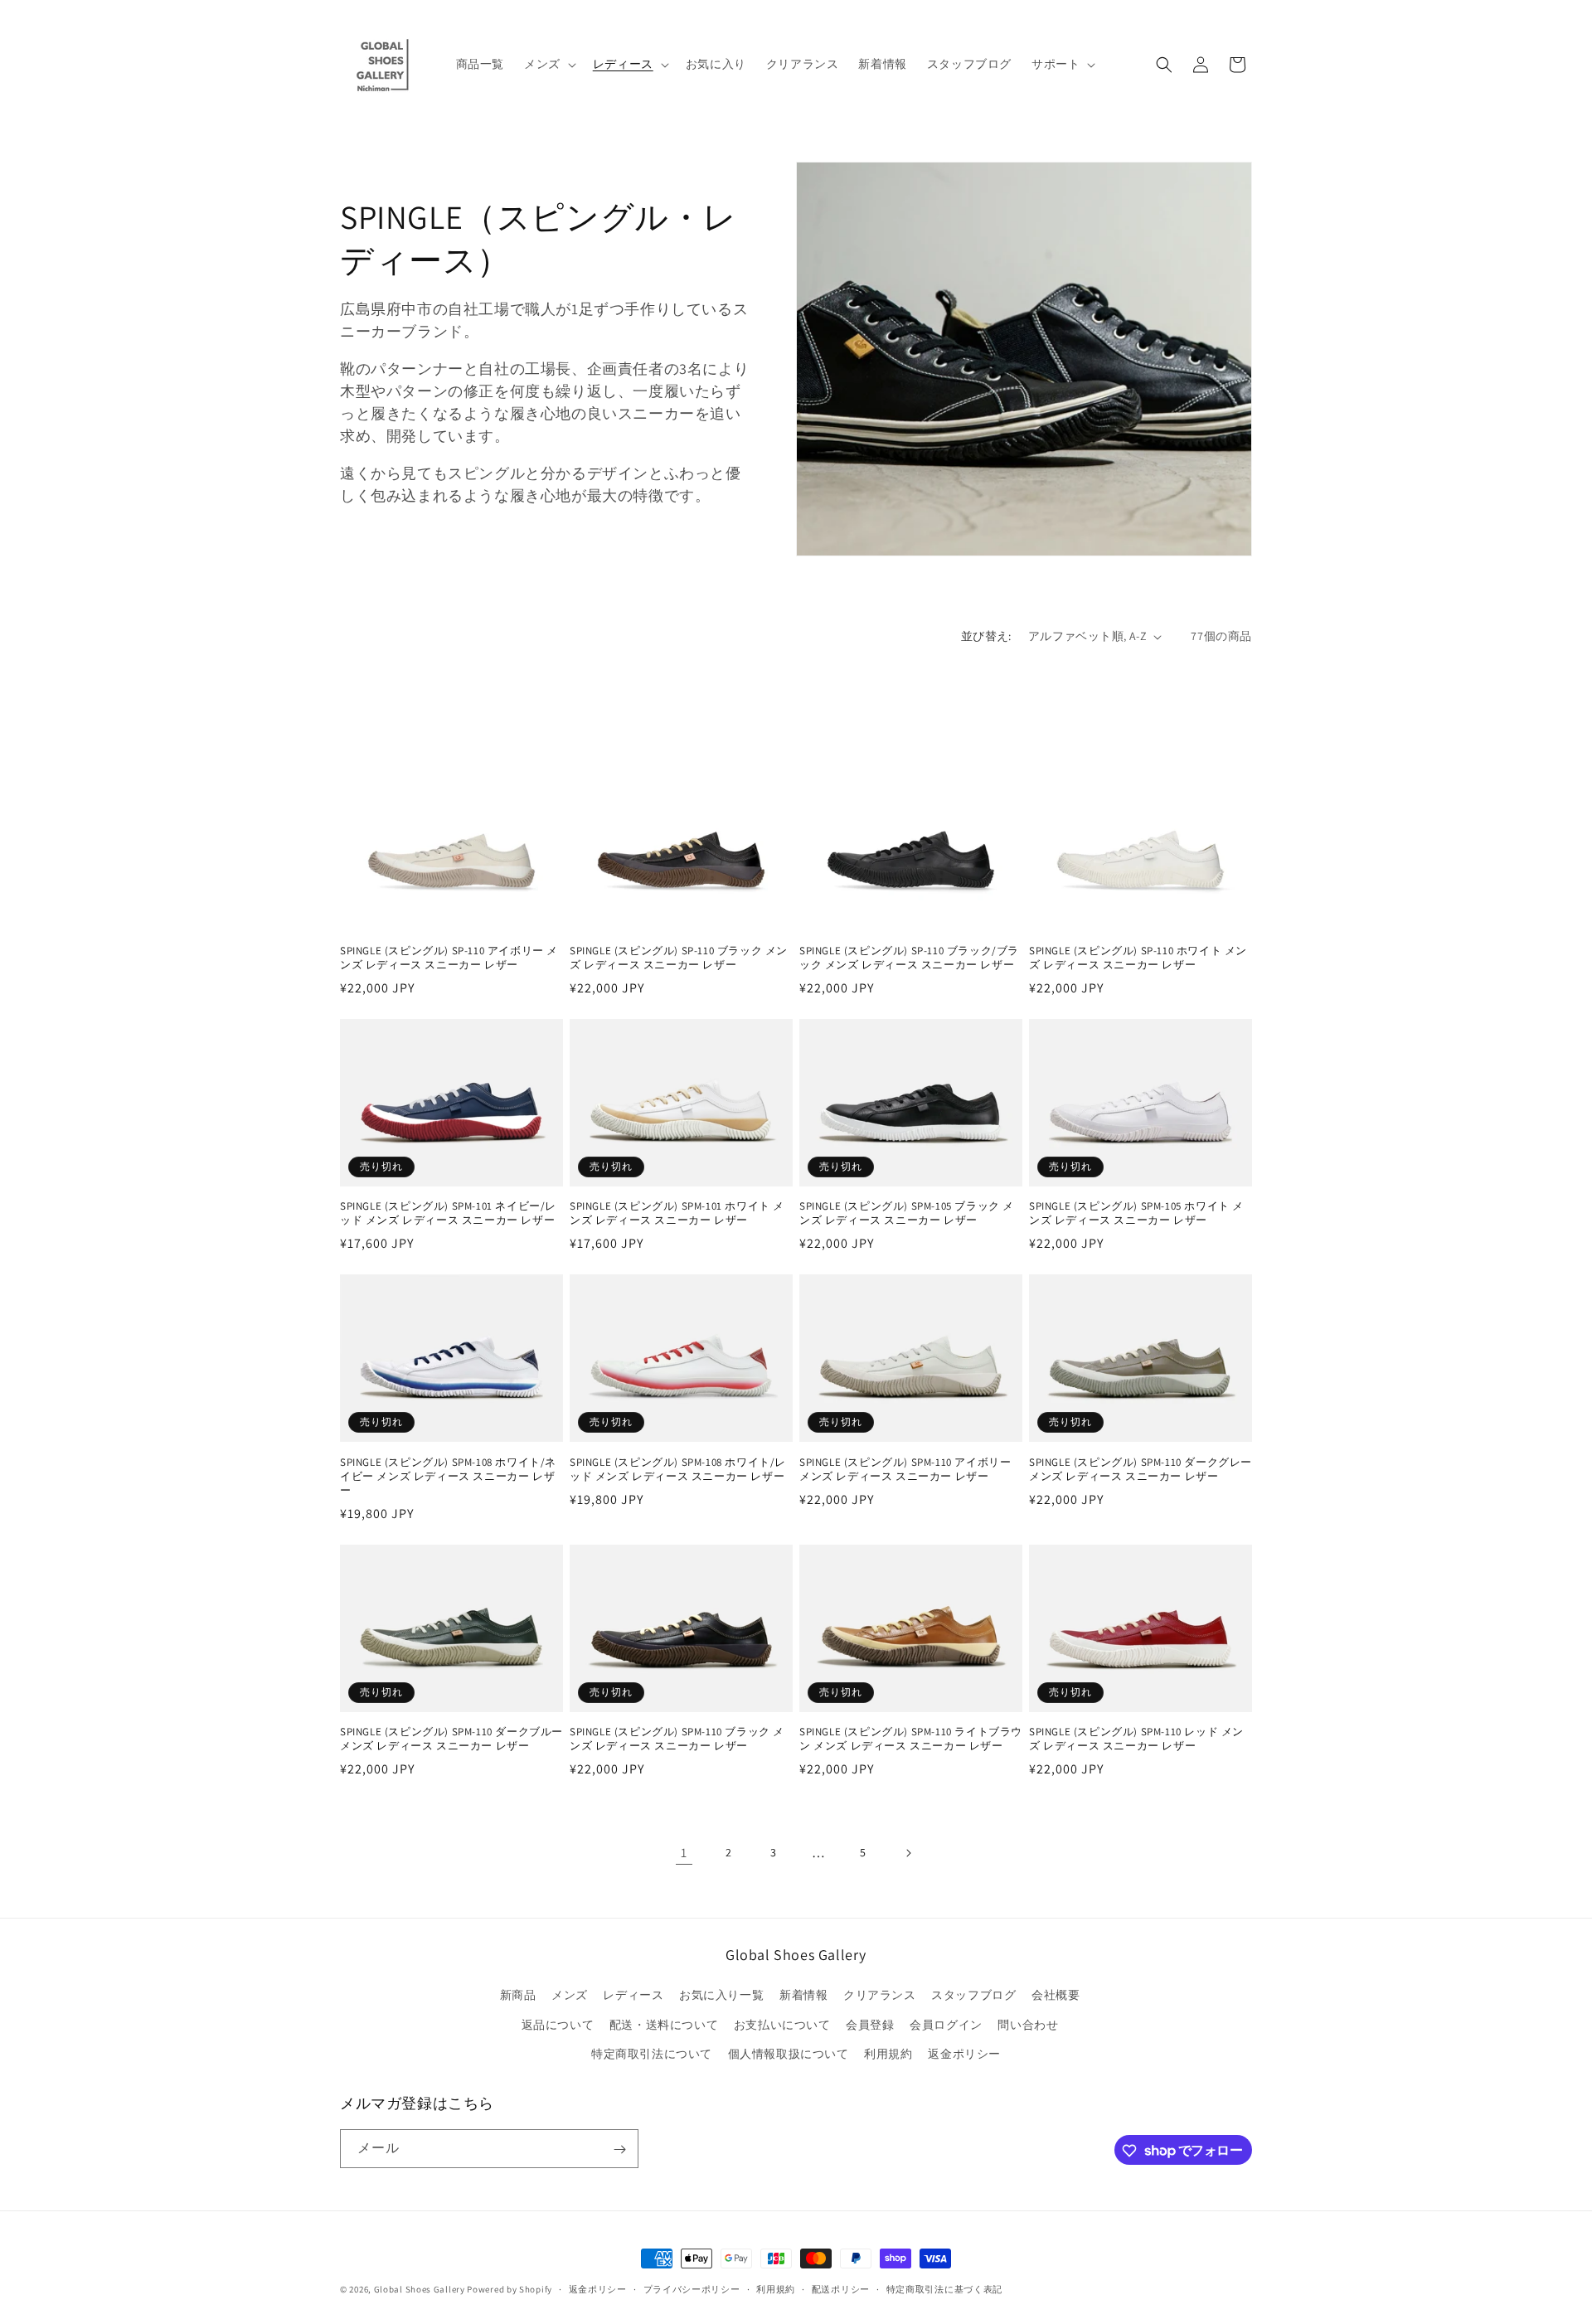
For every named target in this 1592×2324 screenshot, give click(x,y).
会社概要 (1056, 1996)
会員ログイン (946, 2025)
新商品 (518, 1996)
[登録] (619, 2149)
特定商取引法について (652, 2054)
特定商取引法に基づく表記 (944, 2288)
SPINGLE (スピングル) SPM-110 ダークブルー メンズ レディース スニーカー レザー (451, 1739)
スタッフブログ (973, 1996)
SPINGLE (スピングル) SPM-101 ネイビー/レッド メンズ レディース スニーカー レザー (448, 1213)
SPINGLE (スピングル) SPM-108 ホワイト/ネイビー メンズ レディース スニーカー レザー (448, 1477)
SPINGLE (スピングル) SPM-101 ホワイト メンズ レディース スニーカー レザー (677, 1213)
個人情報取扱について (789, 2054)
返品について (558, 2025)
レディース (633, 1996)
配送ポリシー (841, 2288)
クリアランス (880, 1996)
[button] (548, 64)
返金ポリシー (964, 2054)
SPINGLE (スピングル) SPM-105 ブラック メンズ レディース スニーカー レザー (907, 1213)
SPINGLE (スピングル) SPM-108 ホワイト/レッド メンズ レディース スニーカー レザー (678, 1470)
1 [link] (684, 1853)
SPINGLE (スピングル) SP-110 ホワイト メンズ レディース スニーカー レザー (1138, 958)
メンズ (570, 1996)
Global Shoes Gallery (420, 2289)
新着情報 (803, 1996)
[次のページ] (908, 1853)
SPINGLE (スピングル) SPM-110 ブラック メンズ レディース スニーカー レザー (677, 1739)
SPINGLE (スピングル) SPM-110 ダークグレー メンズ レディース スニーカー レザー (1141, 1470)
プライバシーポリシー (692, 2288)
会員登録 (870, 2025)
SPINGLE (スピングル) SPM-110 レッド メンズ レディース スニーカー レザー (1136, 1739)
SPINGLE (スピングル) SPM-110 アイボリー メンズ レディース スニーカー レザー (905, 1470)
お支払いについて (782, 2025)
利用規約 (888, 2054)
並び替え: (986, 636)
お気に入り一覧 (721, 1996)
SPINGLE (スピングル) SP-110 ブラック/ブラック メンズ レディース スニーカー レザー (909, 958)
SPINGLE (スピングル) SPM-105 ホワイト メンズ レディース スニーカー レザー (1136, 1213)
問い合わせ (1028, 2025)
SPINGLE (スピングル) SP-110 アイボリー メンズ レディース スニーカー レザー (449, 958)
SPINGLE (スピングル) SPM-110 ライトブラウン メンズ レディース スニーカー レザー (911, 1739)
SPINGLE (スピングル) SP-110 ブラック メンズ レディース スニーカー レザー (679, 958)
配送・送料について (664, 2025)
